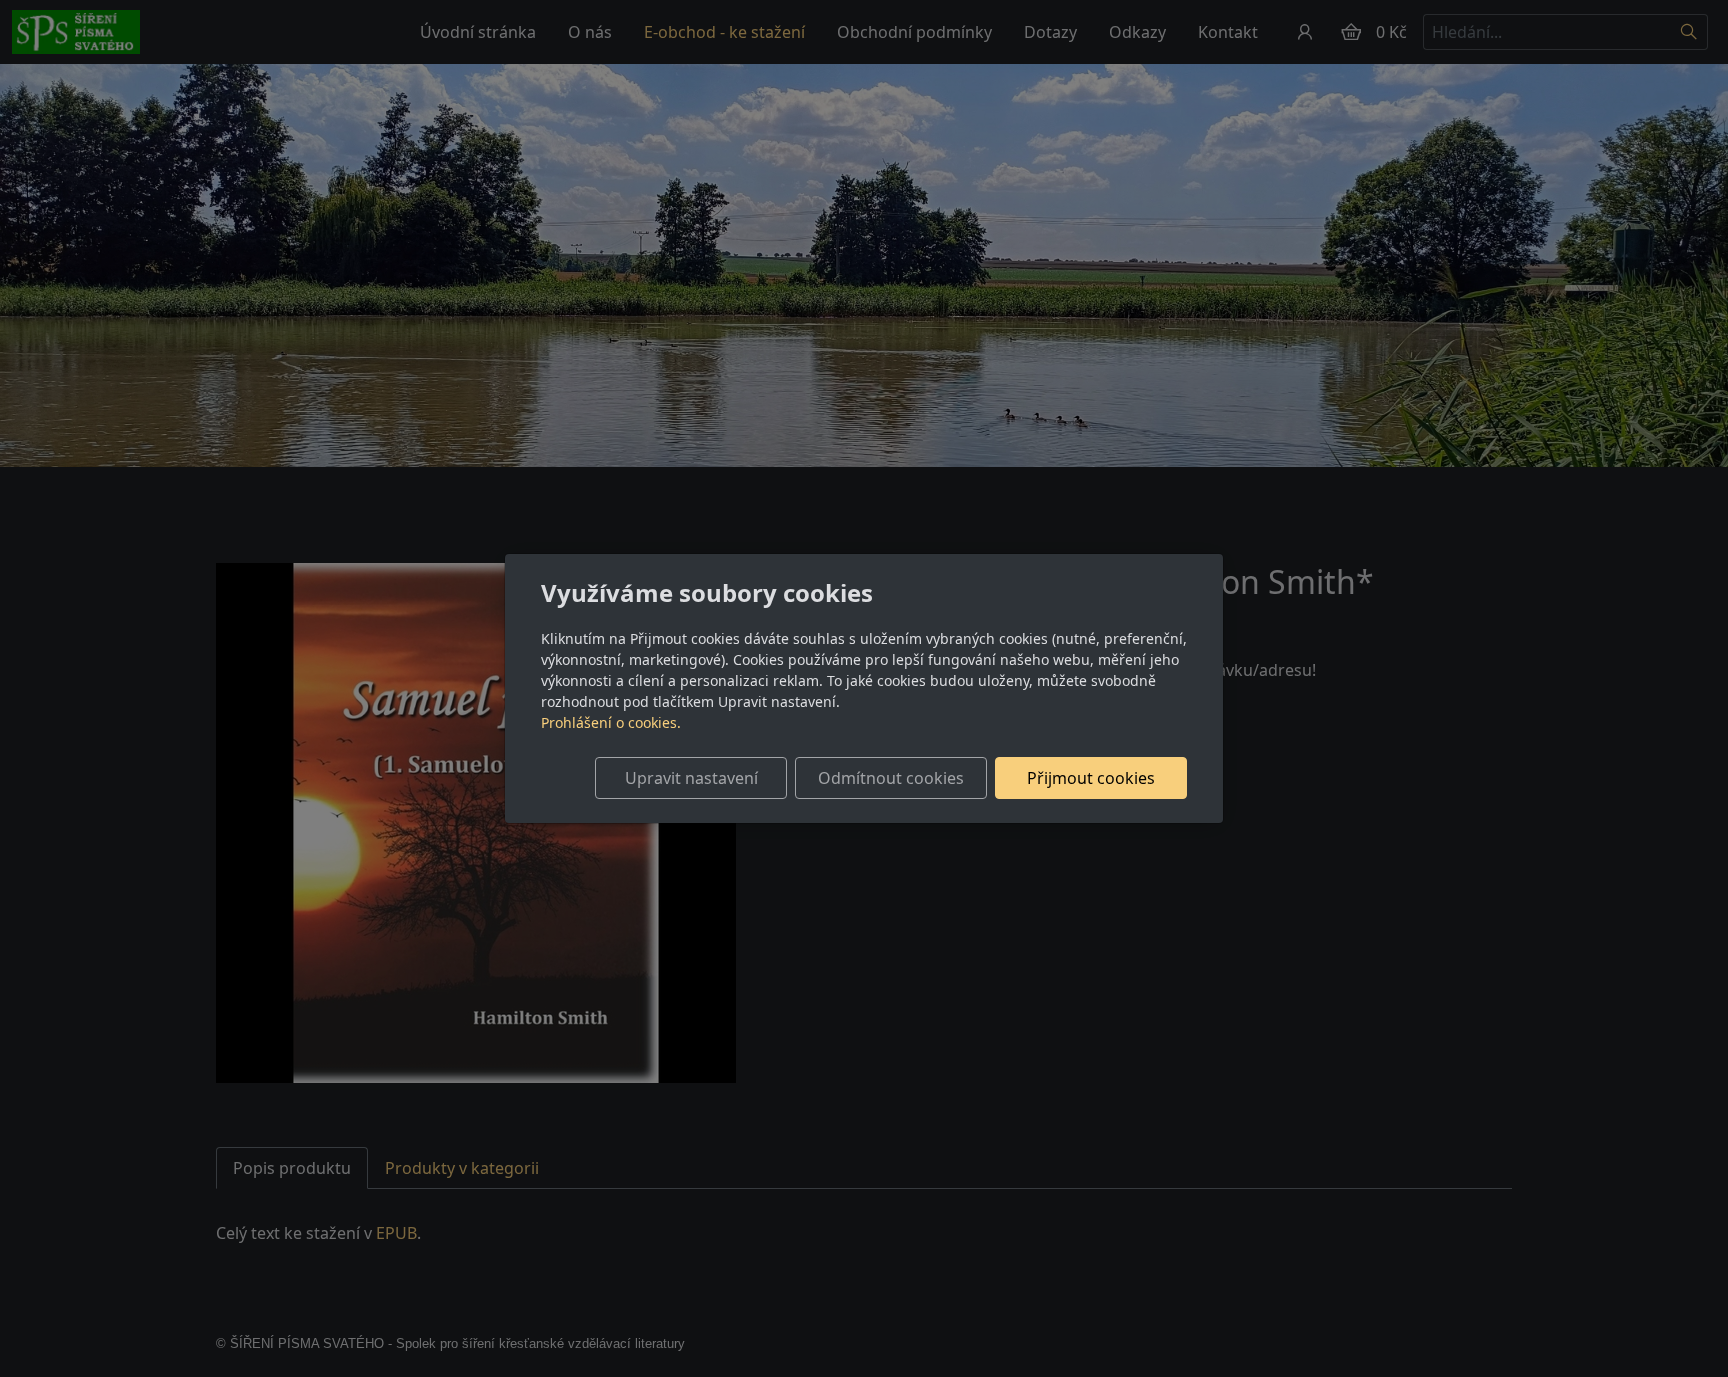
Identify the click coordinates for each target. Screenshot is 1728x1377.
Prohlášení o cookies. (611, 722)
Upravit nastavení (691, 778)
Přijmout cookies (1091, 778)
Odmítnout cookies (891, 778)
